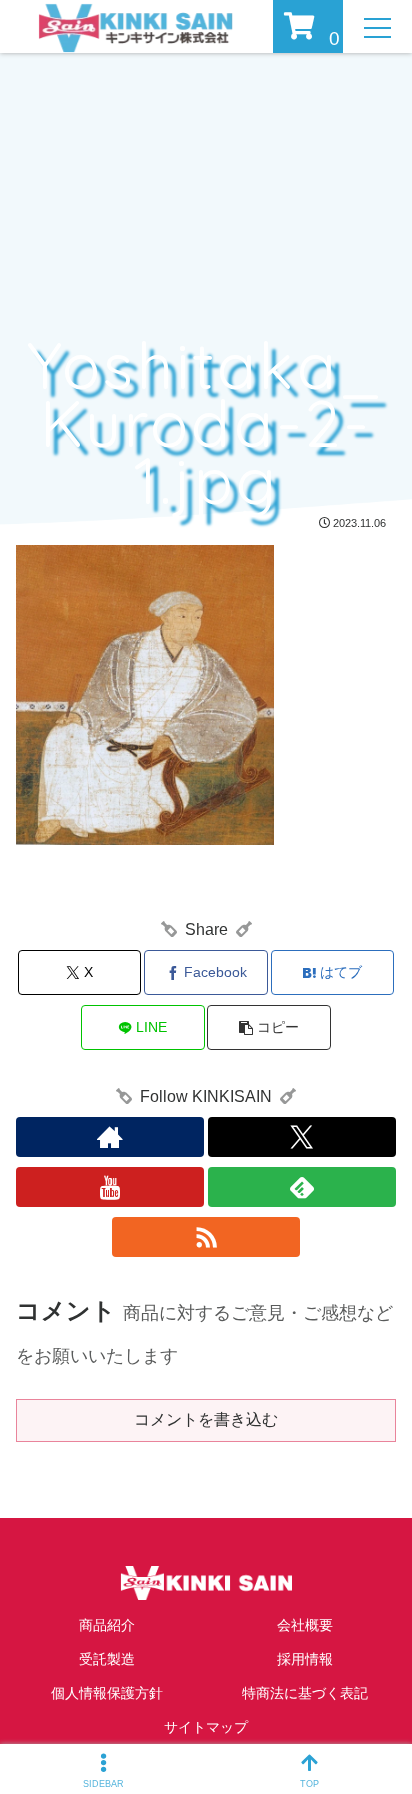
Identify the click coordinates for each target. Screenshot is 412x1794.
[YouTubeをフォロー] (110, 1187)
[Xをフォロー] (302, 1137)
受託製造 (107, 1659)
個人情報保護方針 (107, 1693)
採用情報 (305, 1659)
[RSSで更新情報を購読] (206, 1237)
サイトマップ (206, 1727)
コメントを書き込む (206, 1419)
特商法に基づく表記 (305, 1693)
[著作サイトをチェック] (110, 1137)
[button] (269, 1027)
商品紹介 (107, 1625)
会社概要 (305, 1625)
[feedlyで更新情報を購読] (302, 1187)
